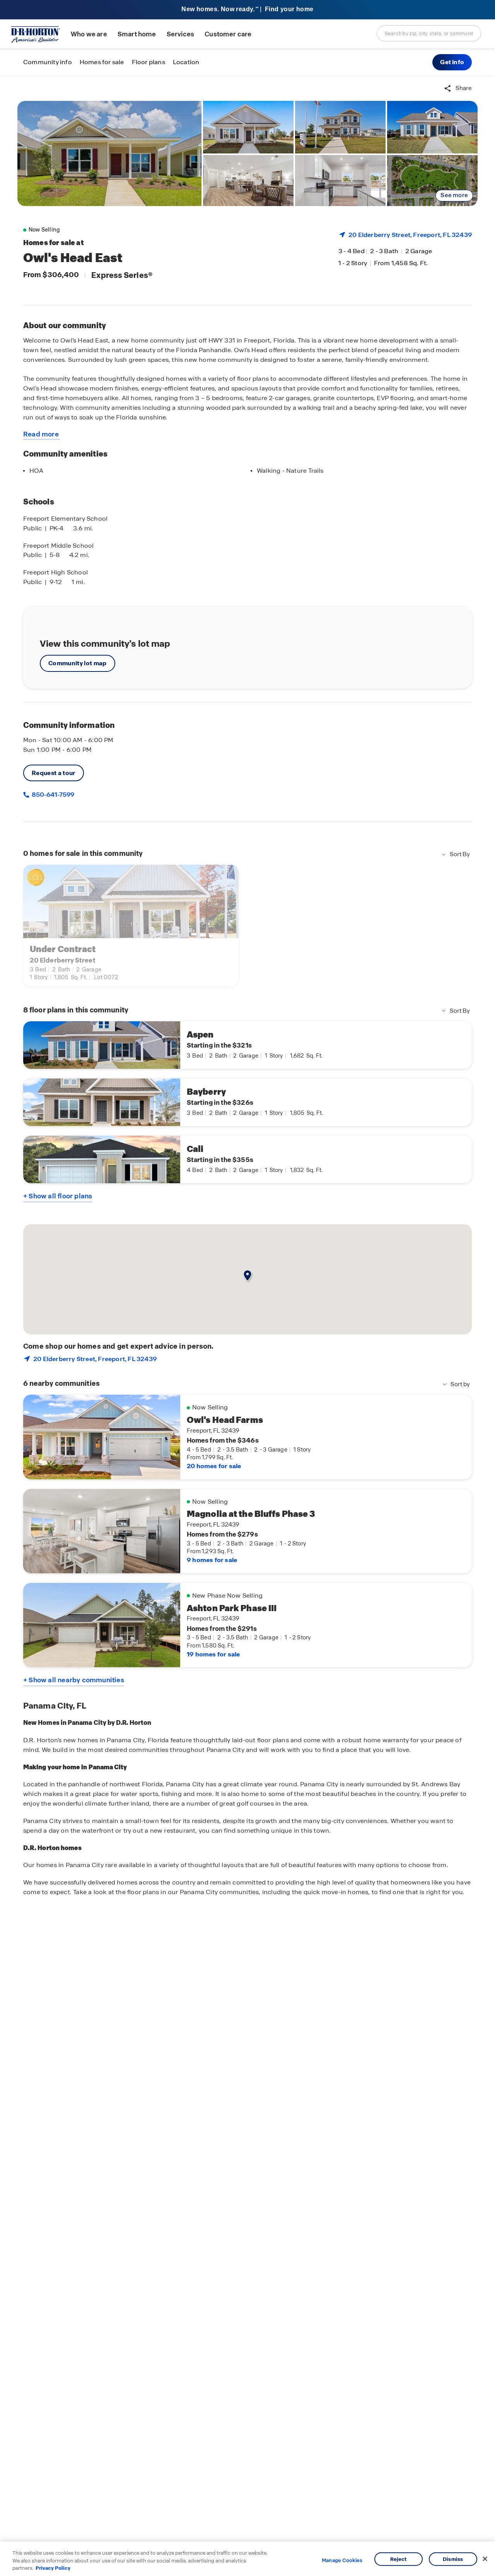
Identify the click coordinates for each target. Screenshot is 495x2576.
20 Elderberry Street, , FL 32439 (410, 235)
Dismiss (453, 2559)
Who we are (89, 34)
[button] (452, 62)
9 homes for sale (212, 1560)
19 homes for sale (213, 1654)
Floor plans (148, 62)
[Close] (485, 2559)
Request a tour (54, 773)
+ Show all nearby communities (74, 1680)
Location (186, 62)
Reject (399, 2559)
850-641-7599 (52, 795)
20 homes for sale (214, 1466)
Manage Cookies (342, 2561)
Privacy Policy (53, 2568)
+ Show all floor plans (58, 1196)
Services (180, 34)
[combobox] (429, 33)
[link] (109, 153)
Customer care (228, 34)
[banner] (247, 10)
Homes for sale (102, 62)
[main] (247, 1326)
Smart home (137, 34)
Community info (48, 62)
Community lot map (78, 663)
